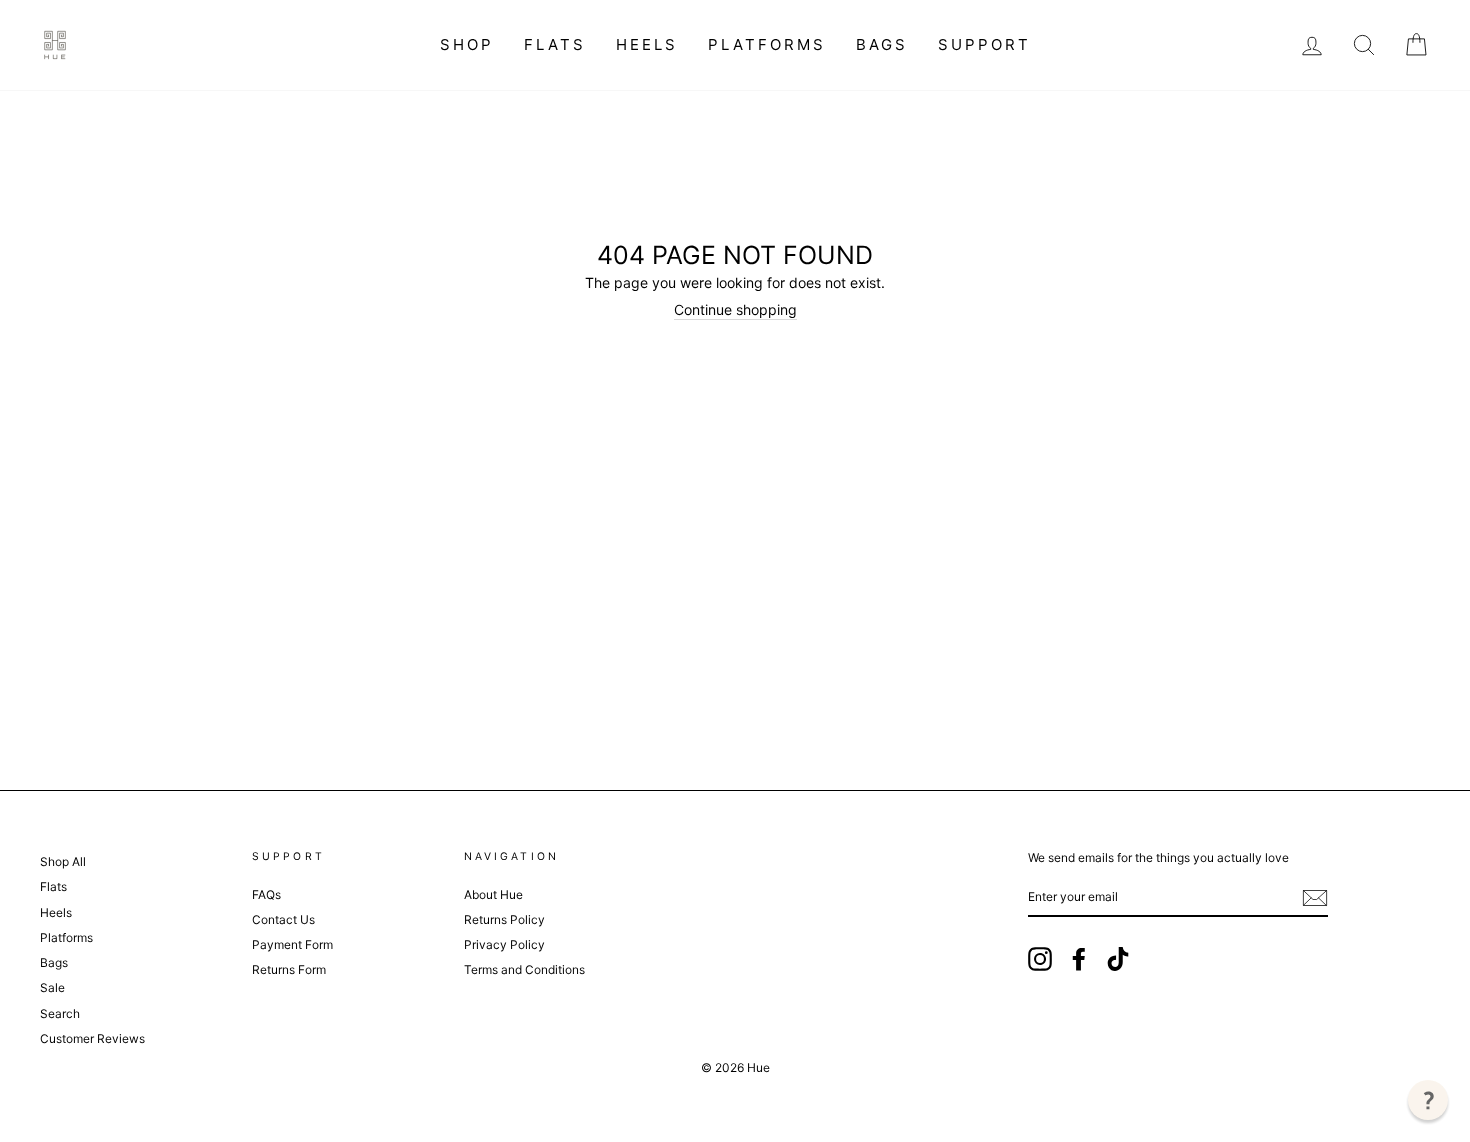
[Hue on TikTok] (1118, 959)
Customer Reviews (92, 1038)
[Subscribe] (1315, 898)
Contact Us (283, 919)
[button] (1428, 1100)
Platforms (767, 44)
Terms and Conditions (524, 969)
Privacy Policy (504, 944)
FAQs (266, 894)
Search (60, 1013)
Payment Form (292, 944)
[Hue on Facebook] (1079, 959)
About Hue (493, 894)
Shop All (63, 861)
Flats (555, 44)
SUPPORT (984, 44)
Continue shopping (735, 310)
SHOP (467, 44)
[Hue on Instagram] (1040, 959)
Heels (647, 44)
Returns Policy (504, 919)
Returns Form (289, 969)
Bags (882, 44)
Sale (52, 987)
